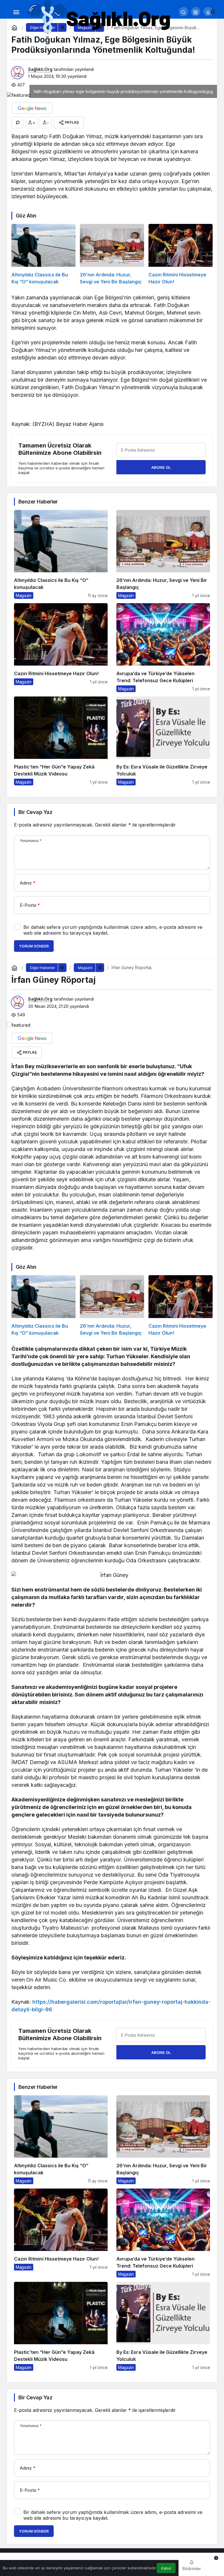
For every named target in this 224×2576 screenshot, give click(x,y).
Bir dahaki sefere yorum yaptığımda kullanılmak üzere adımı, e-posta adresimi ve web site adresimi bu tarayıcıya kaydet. (113, 930)
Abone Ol (161, 467)
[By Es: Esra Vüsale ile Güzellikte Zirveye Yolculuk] (163, 741)
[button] (196, 12)
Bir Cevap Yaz (35, 812)
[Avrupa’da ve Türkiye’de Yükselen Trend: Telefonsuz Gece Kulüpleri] (163, 648)
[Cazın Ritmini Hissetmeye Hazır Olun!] (181, 255)
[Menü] (16, 12)
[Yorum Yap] (17, 122)
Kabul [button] (166, 2568)
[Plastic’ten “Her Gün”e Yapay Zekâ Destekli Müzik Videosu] (61, 741)
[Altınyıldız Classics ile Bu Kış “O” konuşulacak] (43, 255)
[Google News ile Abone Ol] (32, 108)
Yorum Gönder (34, 946)
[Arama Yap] (183, 12)
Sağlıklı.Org (40, 69)
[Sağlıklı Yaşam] (99, 17)
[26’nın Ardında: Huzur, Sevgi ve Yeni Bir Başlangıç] (112, 255)
